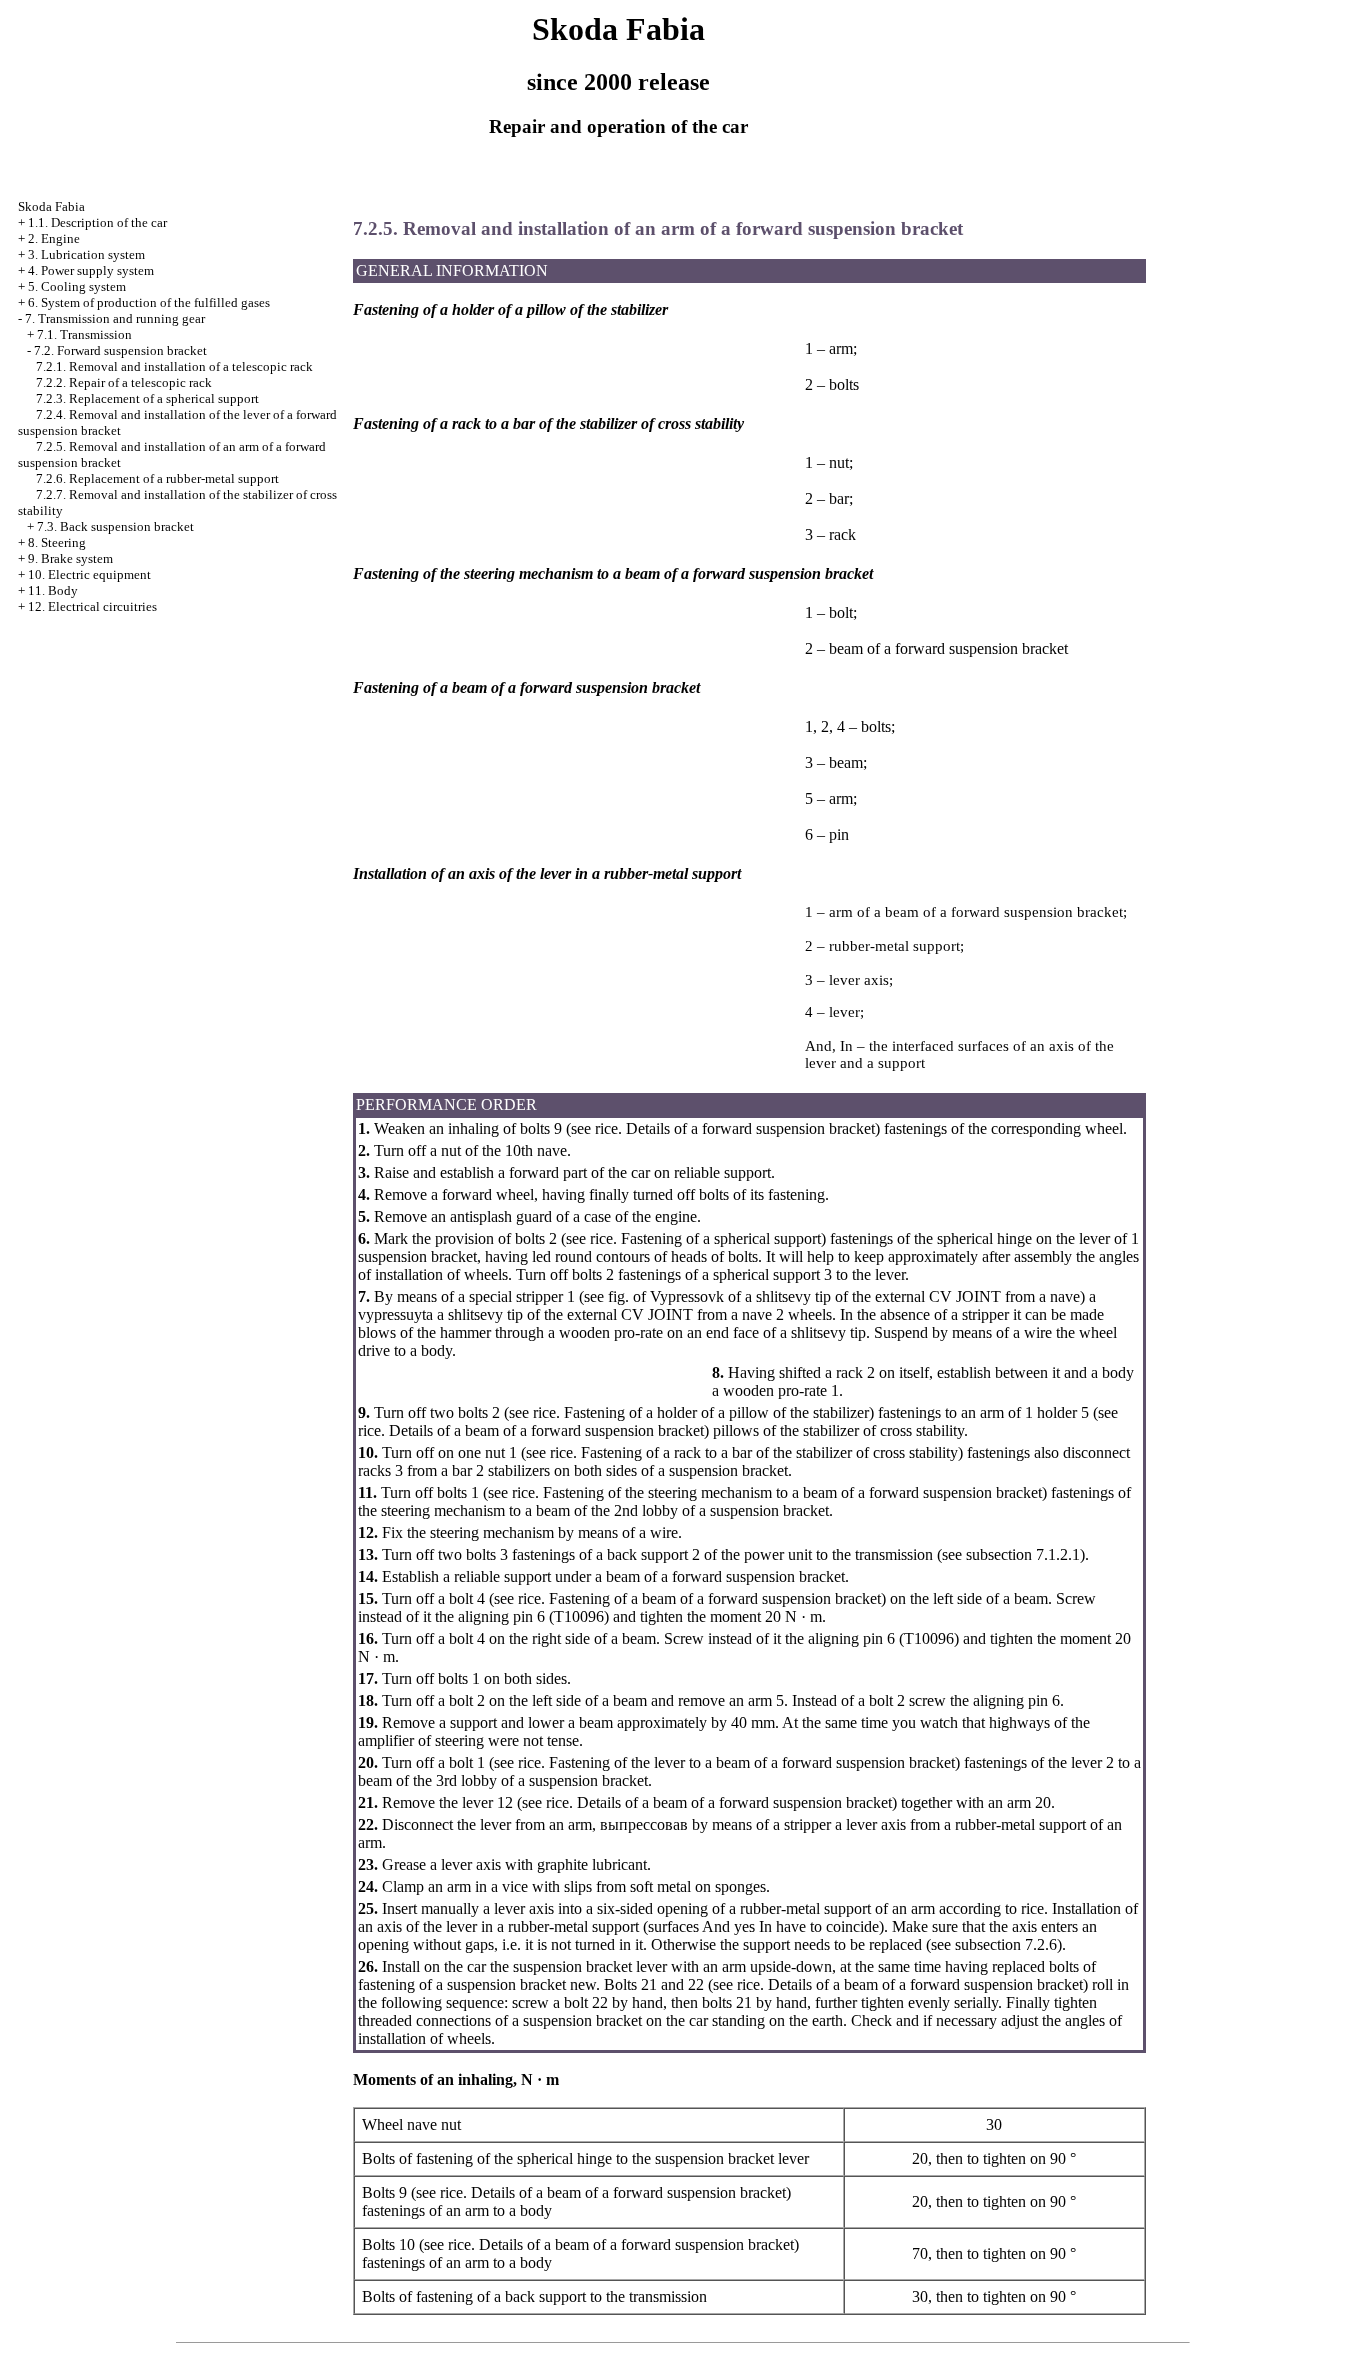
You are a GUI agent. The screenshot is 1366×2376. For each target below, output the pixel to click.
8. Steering (57, 542)
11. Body (53, 590)
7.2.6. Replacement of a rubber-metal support (157, 478)
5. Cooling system (77, 286)
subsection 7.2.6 (1006, 1944)
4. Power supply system (91, 270)
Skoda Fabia (51, 206)
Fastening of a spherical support (719, 1238)
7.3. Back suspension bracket (115, 526)
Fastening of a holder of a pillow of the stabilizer (714, 1412)
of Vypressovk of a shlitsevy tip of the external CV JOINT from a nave (854, 1296)
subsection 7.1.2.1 (1023, 1554)
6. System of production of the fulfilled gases (149, 302)
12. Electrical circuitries (92, 606)
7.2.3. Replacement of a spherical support (147, 398)
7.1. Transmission (84, 334)
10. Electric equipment (89, 574)
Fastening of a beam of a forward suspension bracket (713, 1598)
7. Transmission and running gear (115, 318)
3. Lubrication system (86, 254)
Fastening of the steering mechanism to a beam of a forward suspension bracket (790, 1492)
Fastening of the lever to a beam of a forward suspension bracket (750, 1762)
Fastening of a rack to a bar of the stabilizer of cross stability (767, 1452)
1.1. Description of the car (97, 222)
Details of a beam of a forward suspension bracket (544, 1430)
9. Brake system (70, 558)
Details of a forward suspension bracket (748, 1128)
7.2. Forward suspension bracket (120, 350)
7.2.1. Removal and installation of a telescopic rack (174, 366)
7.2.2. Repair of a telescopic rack (124, 382)
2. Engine (54, 238)
